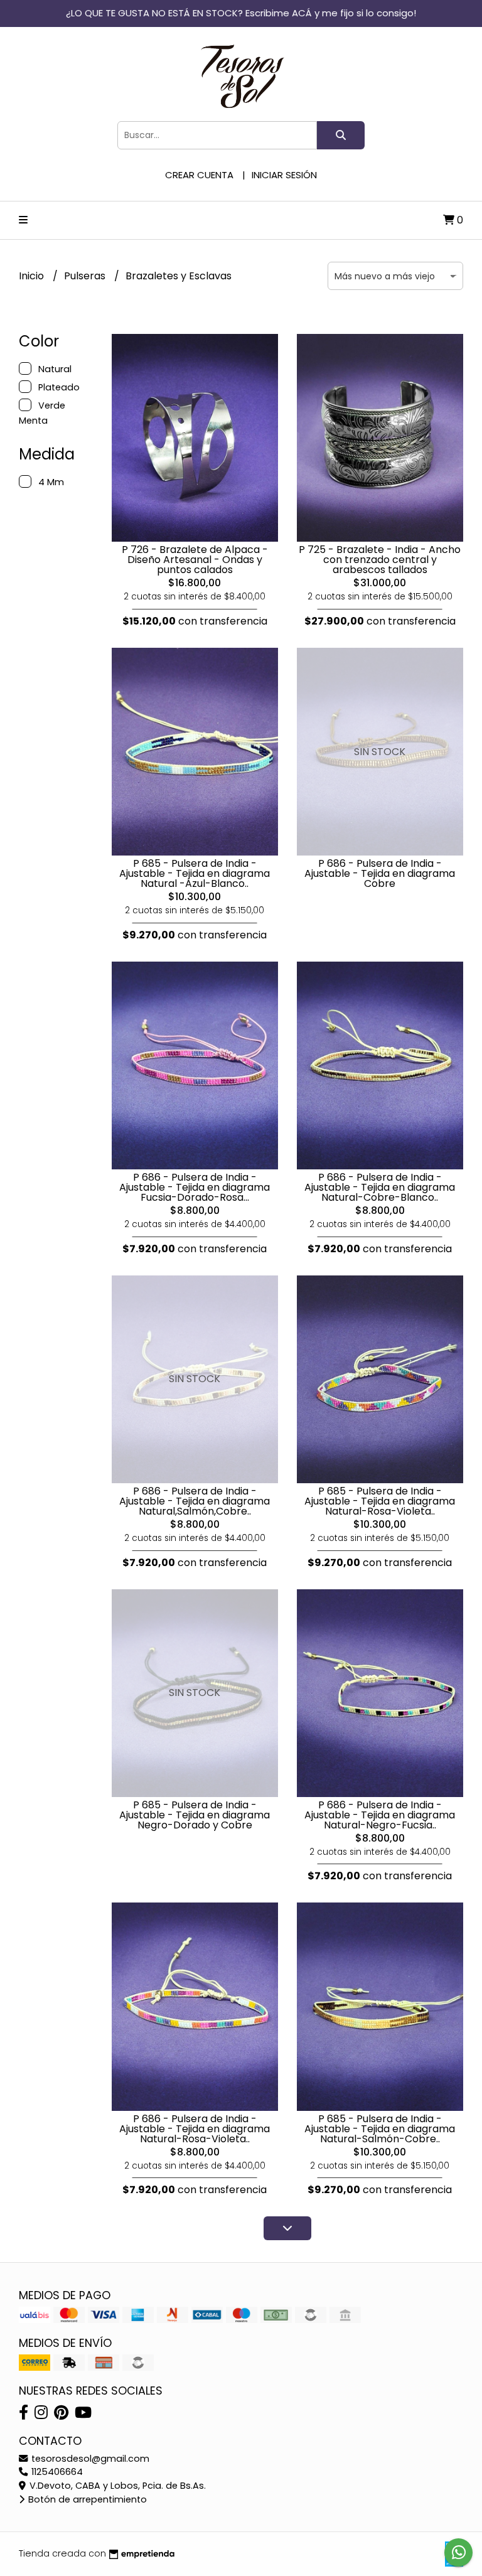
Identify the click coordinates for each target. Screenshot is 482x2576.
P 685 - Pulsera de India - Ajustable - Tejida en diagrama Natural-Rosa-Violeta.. (380, 1501)
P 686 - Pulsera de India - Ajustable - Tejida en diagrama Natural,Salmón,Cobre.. (195, 1501)
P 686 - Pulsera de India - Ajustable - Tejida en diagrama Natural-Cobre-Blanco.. (380, 1187)
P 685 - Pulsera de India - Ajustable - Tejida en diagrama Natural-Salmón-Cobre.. (380, 2129)
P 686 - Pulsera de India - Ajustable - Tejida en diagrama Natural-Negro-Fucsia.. (380, 1815)
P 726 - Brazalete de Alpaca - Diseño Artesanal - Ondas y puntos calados (195, 560)
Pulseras (86, 276)
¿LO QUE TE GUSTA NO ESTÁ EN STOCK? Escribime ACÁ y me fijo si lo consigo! (241, 13)
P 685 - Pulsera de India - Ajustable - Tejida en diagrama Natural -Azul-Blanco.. (195, 873)
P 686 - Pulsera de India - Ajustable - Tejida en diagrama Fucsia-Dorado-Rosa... (195, 1187)
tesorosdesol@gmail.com (89, 2459)
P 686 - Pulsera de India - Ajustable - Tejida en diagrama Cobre (380, 873)
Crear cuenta (199, 175)
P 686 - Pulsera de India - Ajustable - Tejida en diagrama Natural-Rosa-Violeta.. (195, 2129)
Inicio (33, 276)
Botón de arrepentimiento (86, 2499)
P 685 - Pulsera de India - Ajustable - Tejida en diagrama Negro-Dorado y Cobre (195, 1815)
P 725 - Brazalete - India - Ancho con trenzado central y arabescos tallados (380, 560)
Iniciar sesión (284, 175)
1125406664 (56, 2472)
